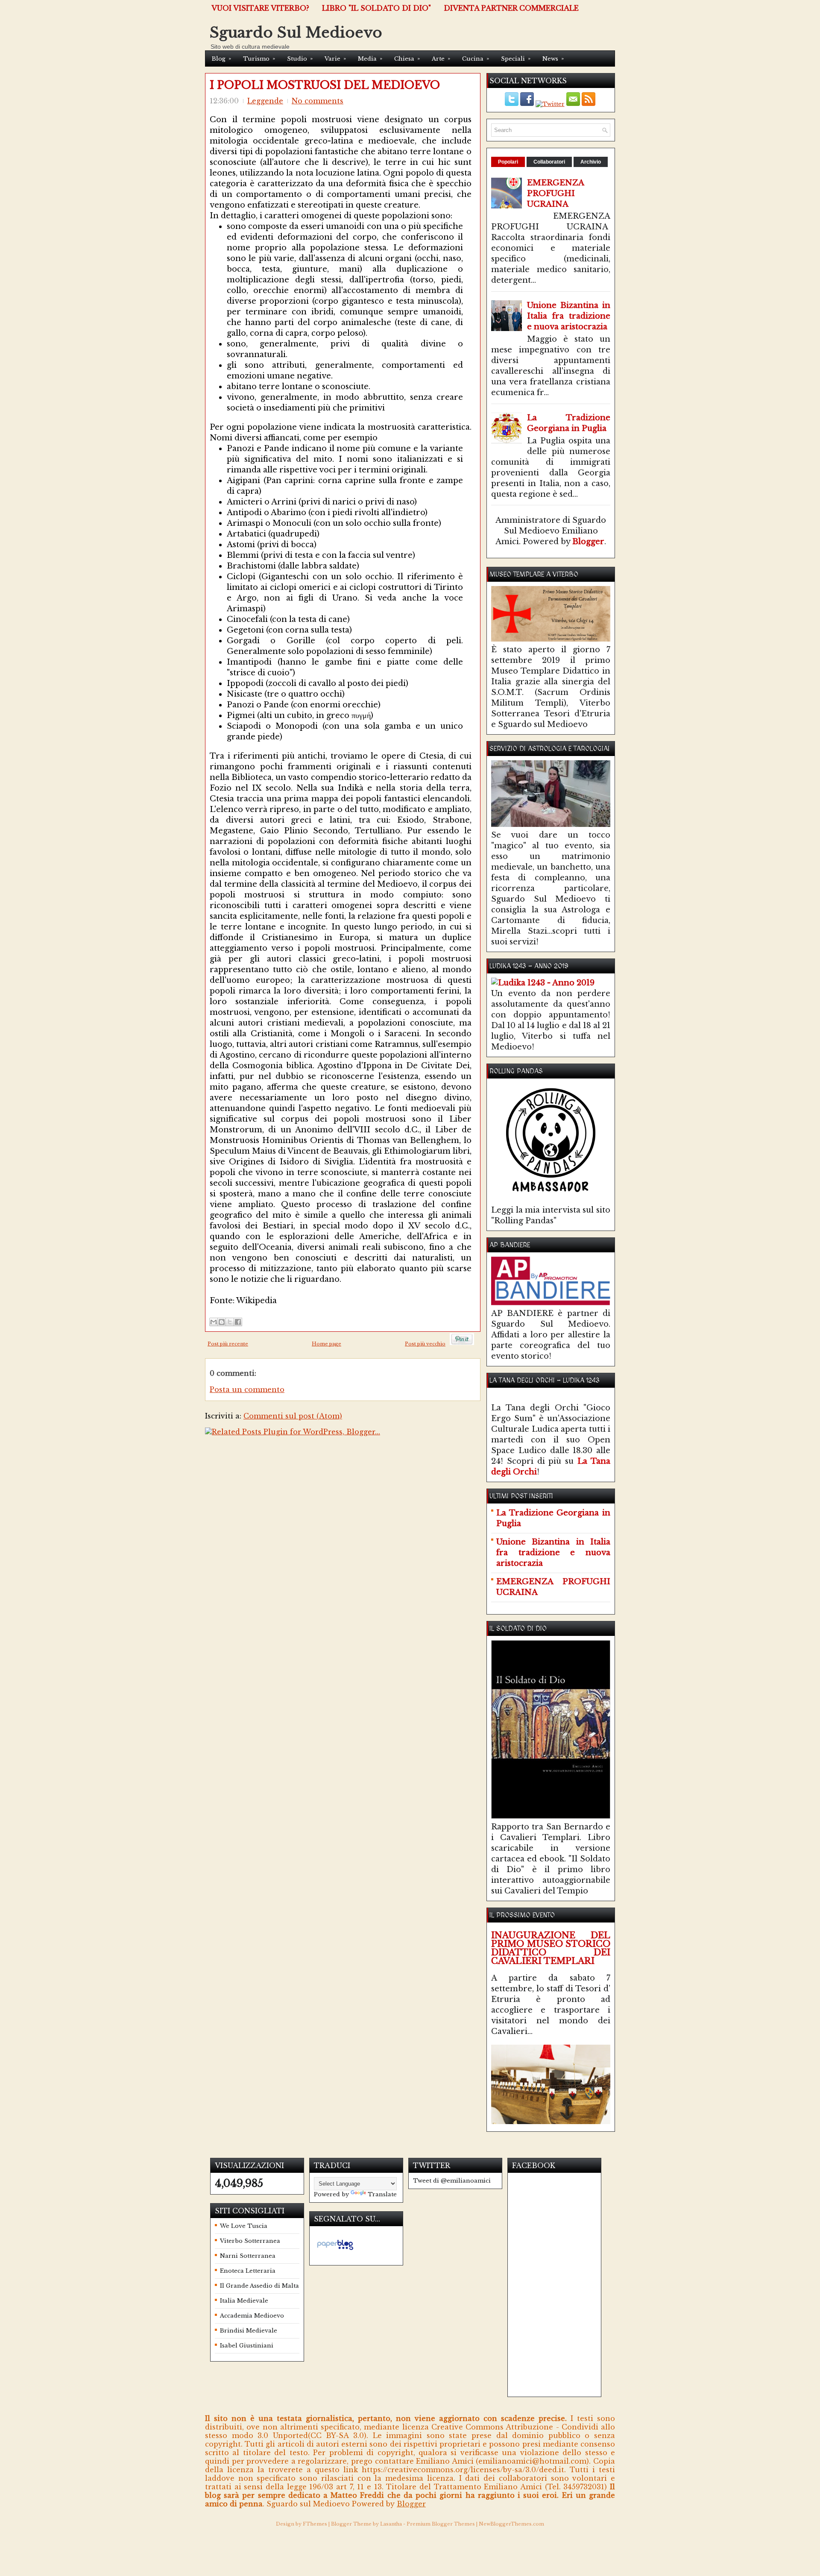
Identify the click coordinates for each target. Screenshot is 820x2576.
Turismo (259, 59)
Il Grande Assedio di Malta (259, 2286)
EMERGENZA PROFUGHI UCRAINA (556, 193)
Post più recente (228, 1344)
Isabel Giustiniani (247, 2346)
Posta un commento (247, 1389)
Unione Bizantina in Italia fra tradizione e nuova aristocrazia (569, 316)
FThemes (315, 2524)
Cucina (476, 59)
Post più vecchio (425, 1344)
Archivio (591, 162)
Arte (441, 59)
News (553, 59)
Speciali (516, 59)
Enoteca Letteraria (248, 2271)
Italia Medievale (244, 2301)
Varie (335, 59)
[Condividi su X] (230, 1322)
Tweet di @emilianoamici (452, 2181)
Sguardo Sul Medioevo (296, 32)
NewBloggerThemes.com (511, 2524)
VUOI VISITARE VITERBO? (260, 8)
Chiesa (407, 59)
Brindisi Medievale (249, 2331)
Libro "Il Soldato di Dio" (376, 8)
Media (370, 59)
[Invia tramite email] (214, 1322)
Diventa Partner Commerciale (511, 8)
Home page (327, 1344)
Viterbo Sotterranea (250, 2241)
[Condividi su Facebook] (238, 1322)
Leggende (265, 101)
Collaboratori (549, 162)
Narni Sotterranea (248, 2256)
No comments (318, 101)
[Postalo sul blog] (222, 1322)
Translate (382, 2194)
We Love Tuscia (244, 2226)
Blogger (588, 542)
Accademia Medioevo (252, 2316)
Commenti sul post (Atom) (293, 1416)
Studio (300, 59)
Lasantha (391, 2524)
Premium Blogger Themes (441, 2524)
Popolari (508, 162)
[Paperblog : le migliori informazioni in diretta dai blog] (335, 2250)
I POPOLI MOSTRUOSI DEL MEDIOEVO (325, 85)
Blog (221, 59)
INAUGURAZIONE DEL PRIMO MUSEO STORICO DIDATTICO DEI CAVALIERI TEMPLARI (551, 1948)
